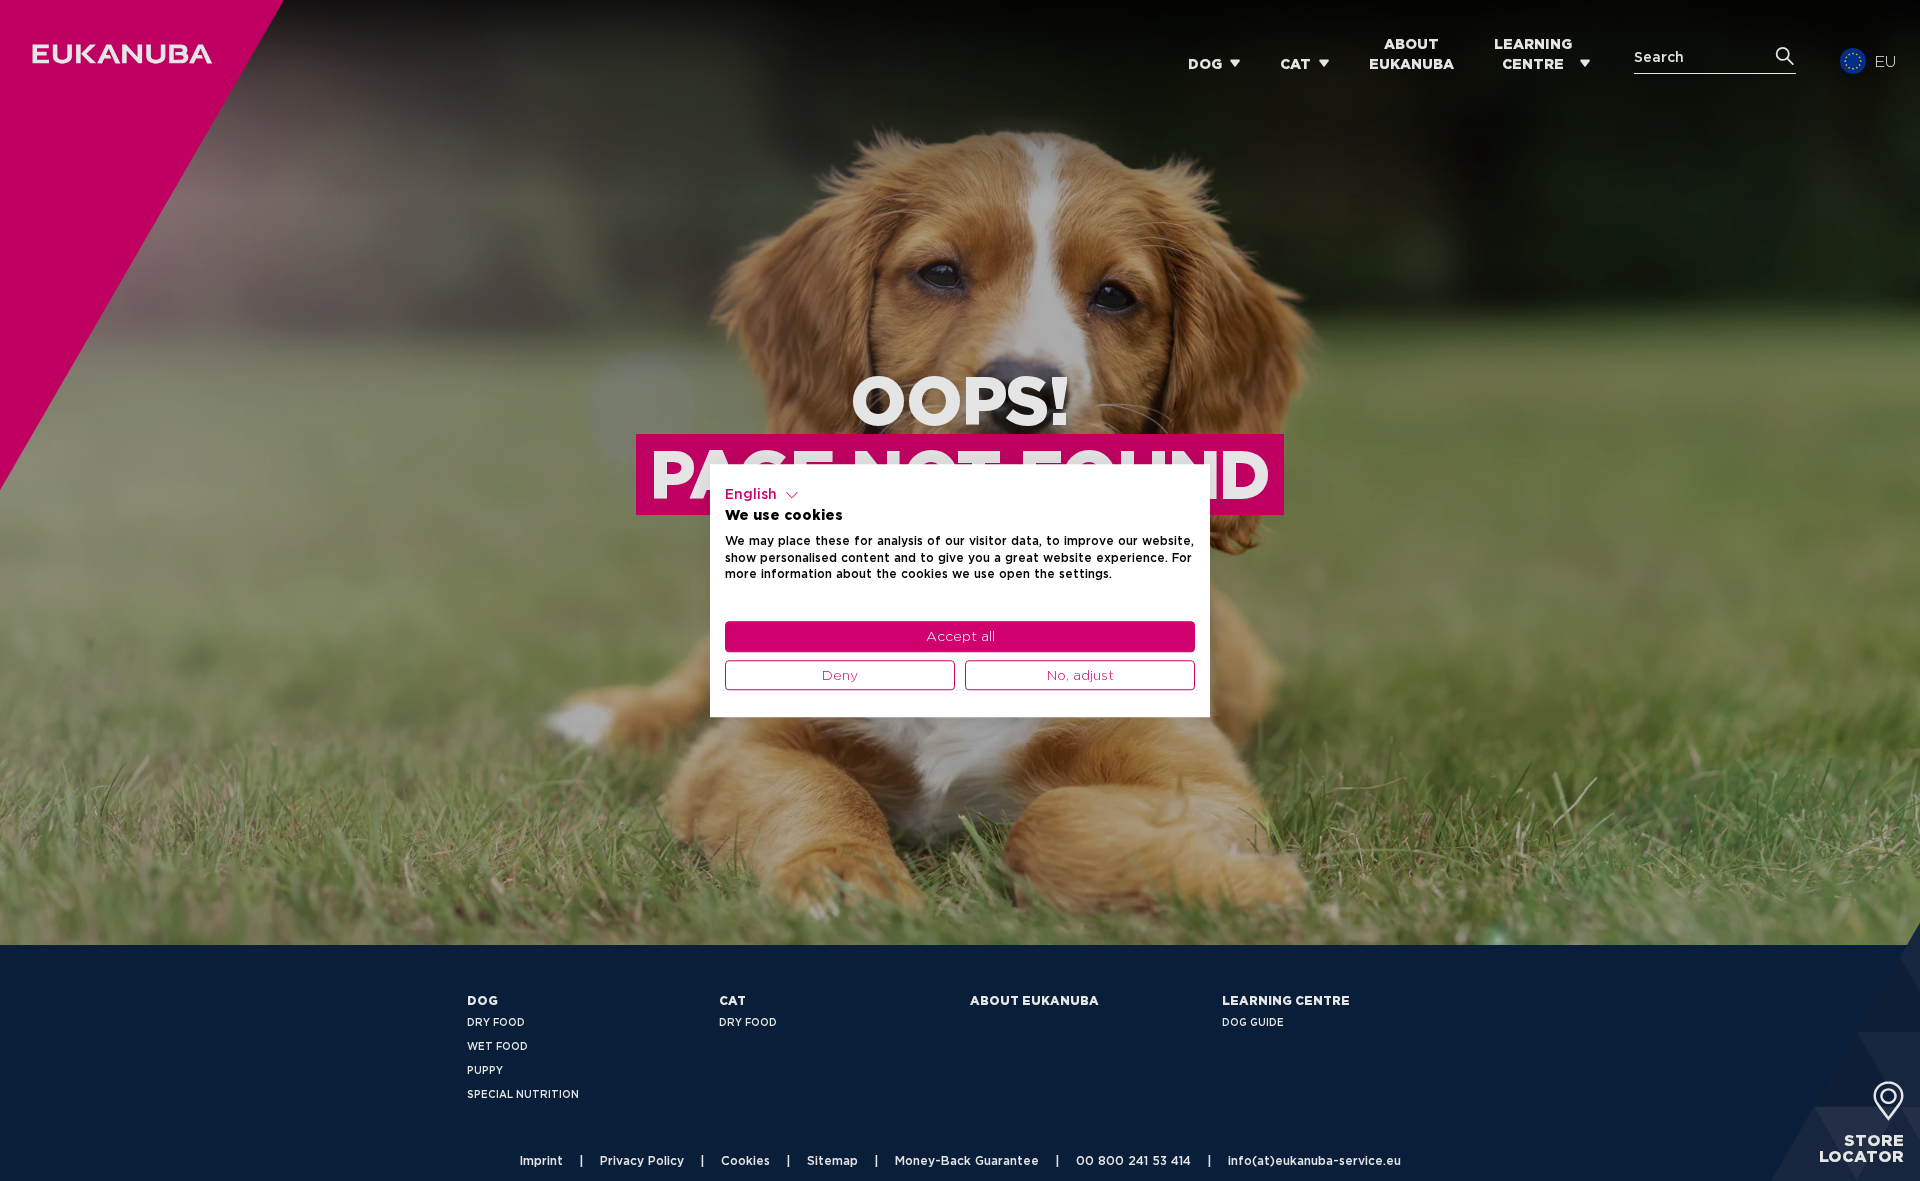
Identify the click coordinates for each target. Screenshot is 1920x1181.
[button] (762, 495)
